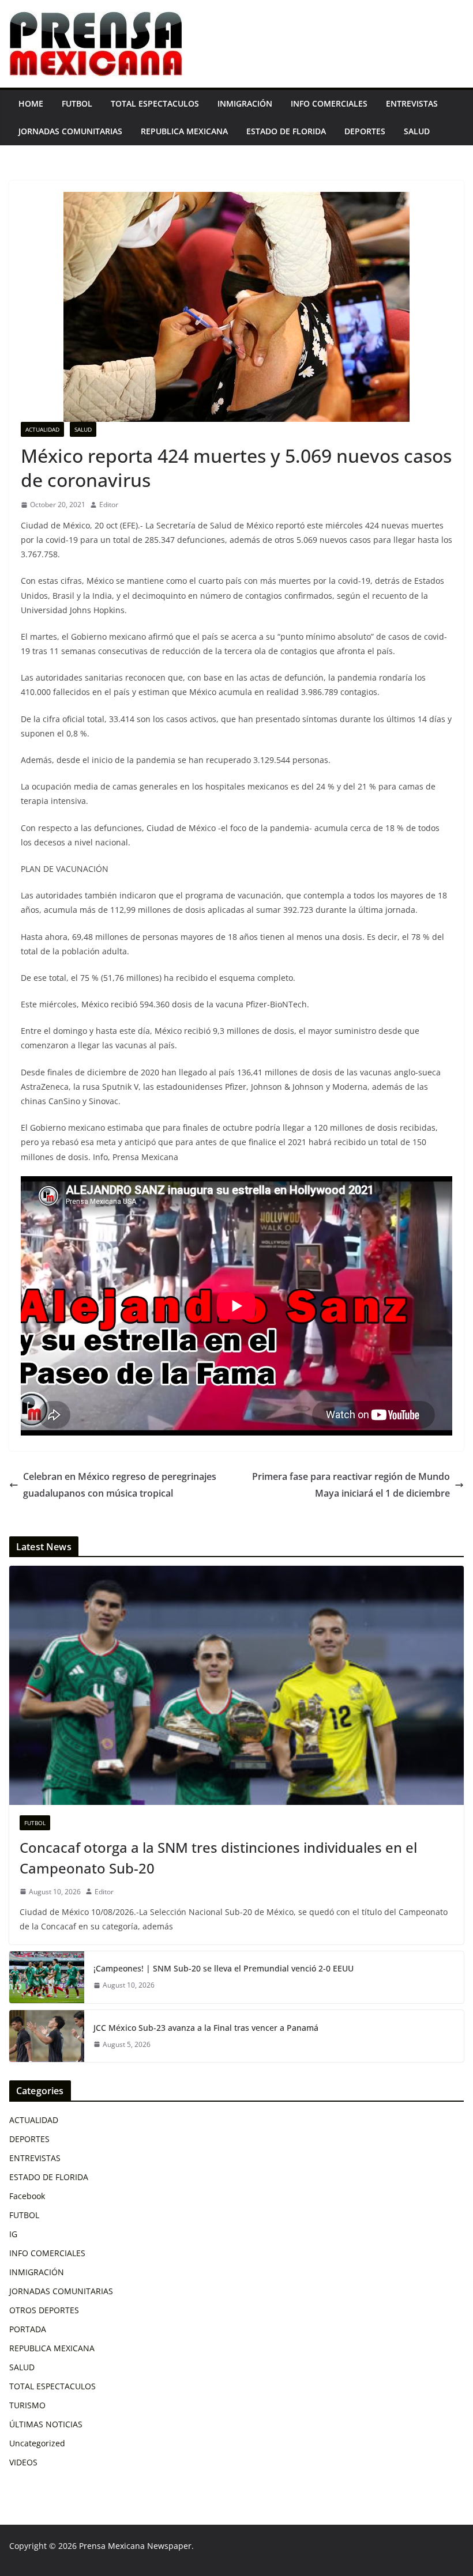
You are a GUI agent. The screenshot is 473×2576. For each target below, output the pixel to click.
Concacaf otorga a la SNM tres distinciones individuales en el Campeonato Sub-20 (218, 1858)
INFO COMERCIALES (329, 103)
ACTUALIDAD (42, 429)
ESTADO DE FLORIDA (286, 131)
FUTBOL (77, 103)
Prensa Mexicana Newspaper (135, 2546)
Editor (109, 505)
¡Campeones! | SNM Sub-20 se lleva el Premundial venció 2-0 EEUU (224, 1968)
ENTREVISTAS (412, 103)
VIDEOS (23, 2462)
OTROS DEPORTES (44, 2310)
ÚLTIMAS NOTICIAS (46, 2424)
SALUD (417, 131)
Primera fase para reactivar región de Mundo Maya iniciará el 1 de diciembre (351, 1485)
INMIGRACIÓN (245, 103)
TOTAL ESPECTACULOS (155, 103)
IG (13, 2234)
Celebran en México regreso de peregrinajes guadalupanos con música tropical (120, 1485)
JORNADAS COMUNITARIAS (70, 131)
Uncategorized (37, 2443)
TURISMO (27, 2405)
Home (31, 103)
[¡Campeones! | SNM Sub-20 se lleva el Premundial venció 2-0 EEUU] (47, 1977)
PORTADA (28, 2329)
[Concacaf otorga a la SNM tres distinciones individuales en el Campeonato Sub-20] (236, 1685)
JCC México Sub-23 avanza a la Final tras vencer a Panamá (206, 2028)
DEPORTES (365, 131)
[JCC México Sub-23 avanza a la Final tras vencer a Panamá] (47, 2036)
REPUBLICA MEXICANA (184, 131)
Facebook (27, 2196)
